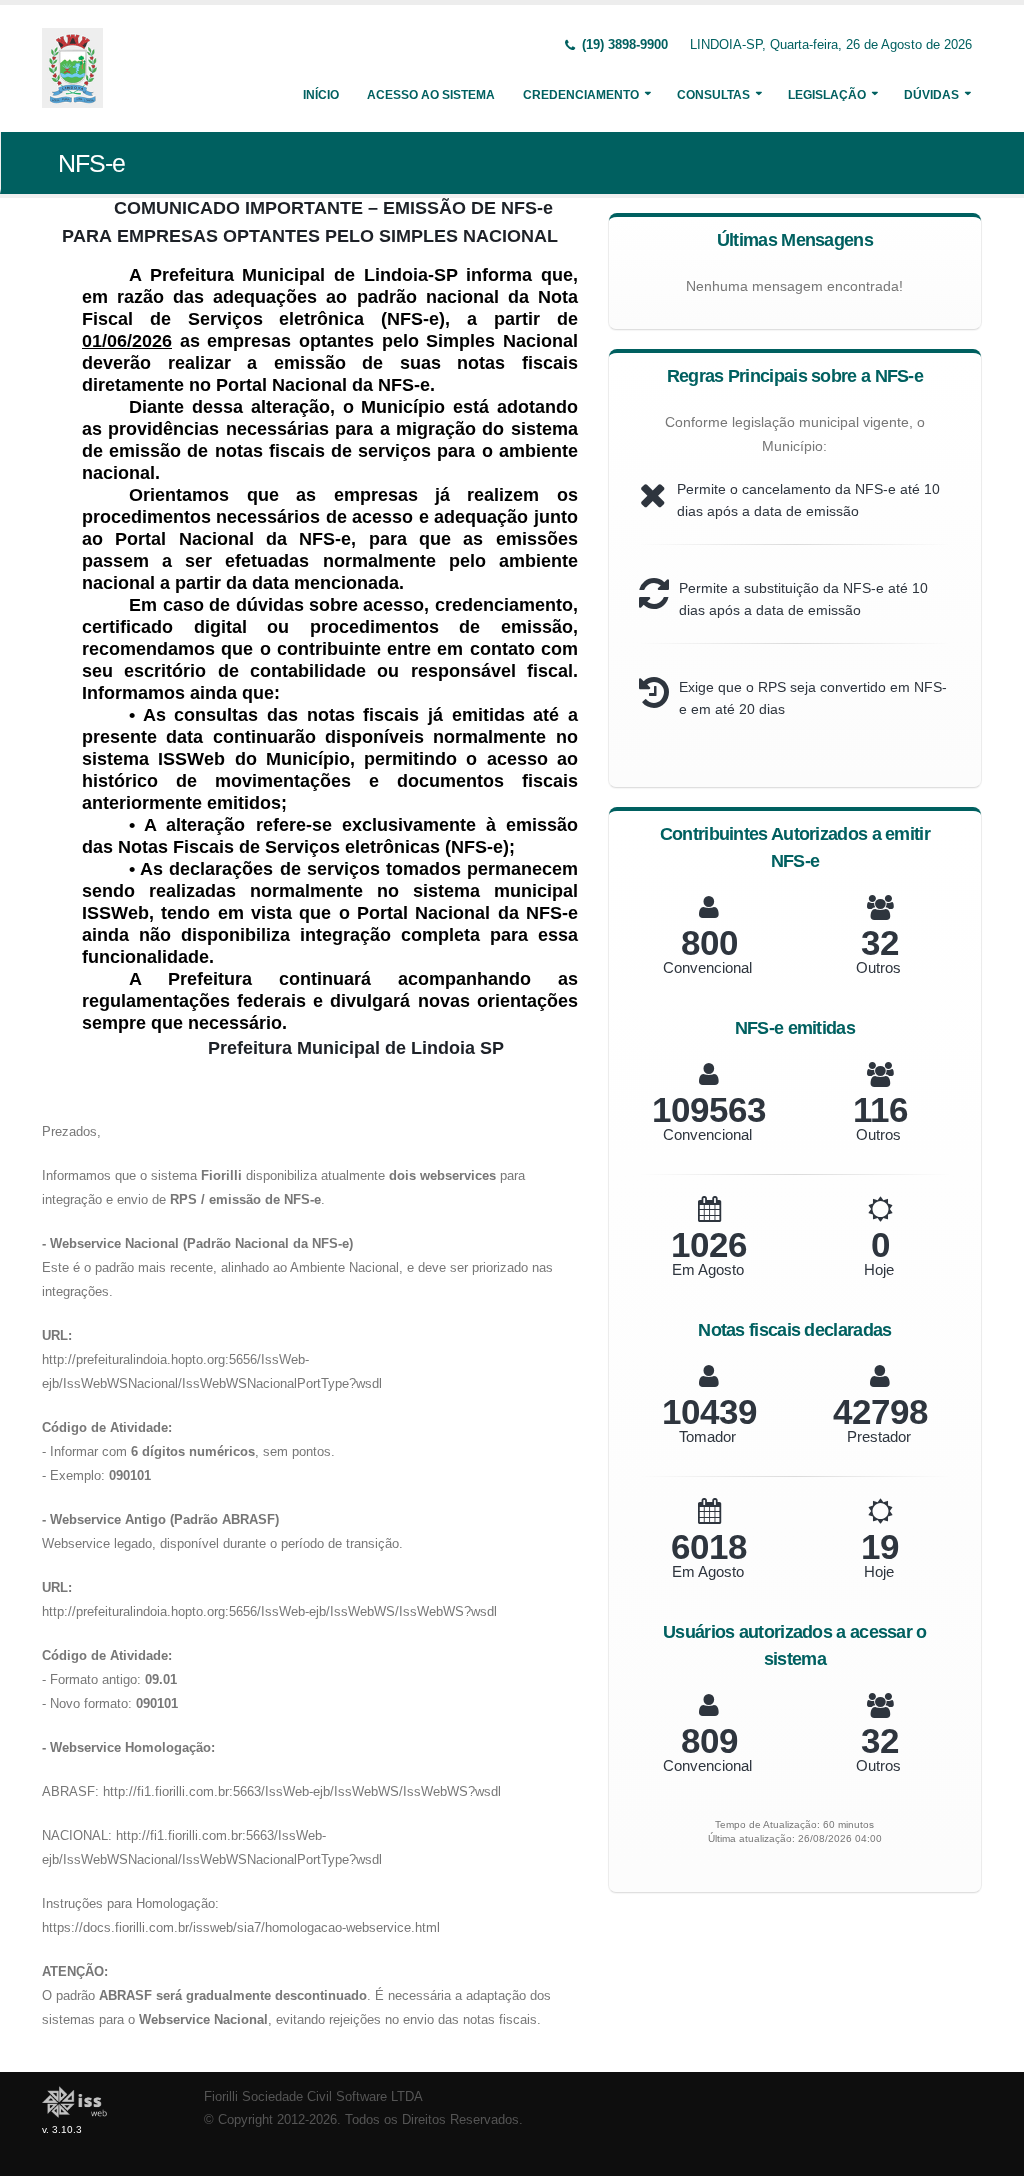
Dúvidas (931, 95)
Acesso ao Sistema (431, 95)
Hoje (879, 1269)
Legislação (827, 95)
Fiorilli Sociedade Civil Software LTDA (313, 2097)
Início (321, 95)
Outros (878, 967)
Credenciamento (581, 95)
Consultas (713, 95)
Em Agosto (708, 1269)
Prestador (879, 1436)
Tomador (707, 1436)
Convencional (707, 967)
